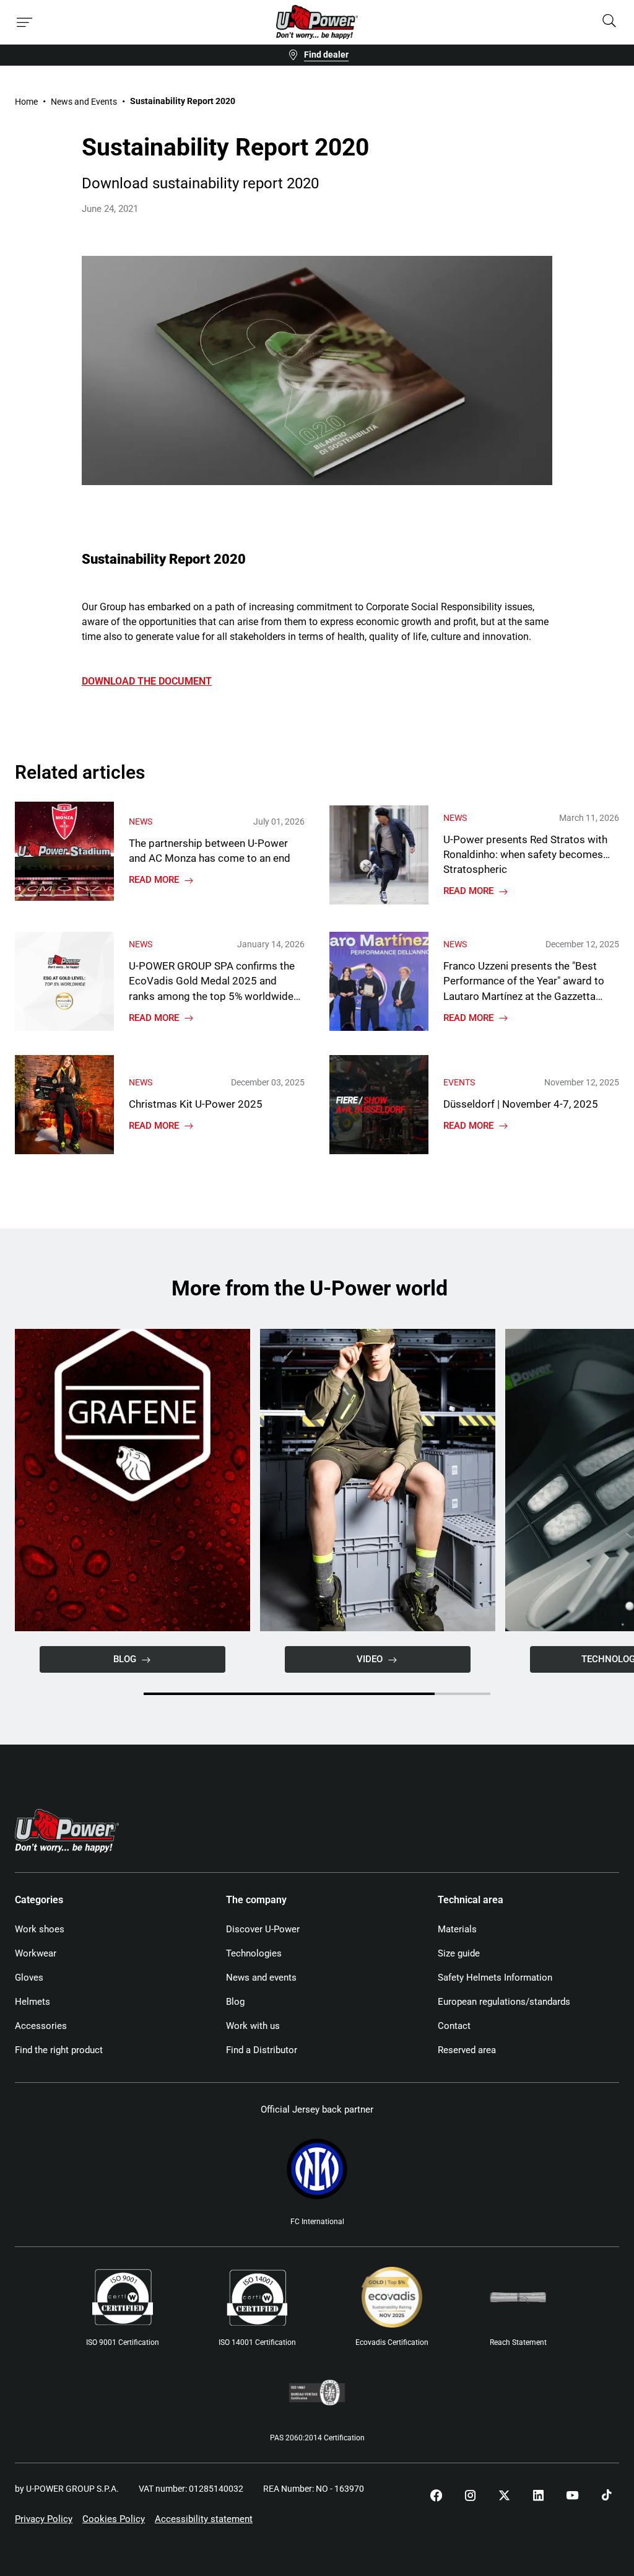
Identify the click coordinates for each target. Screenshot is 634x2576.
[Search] (609, 22)
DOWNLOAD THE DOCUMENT (147, 681)
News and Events (84, 102)
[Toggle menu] (25, 22)
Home (26, 102)
